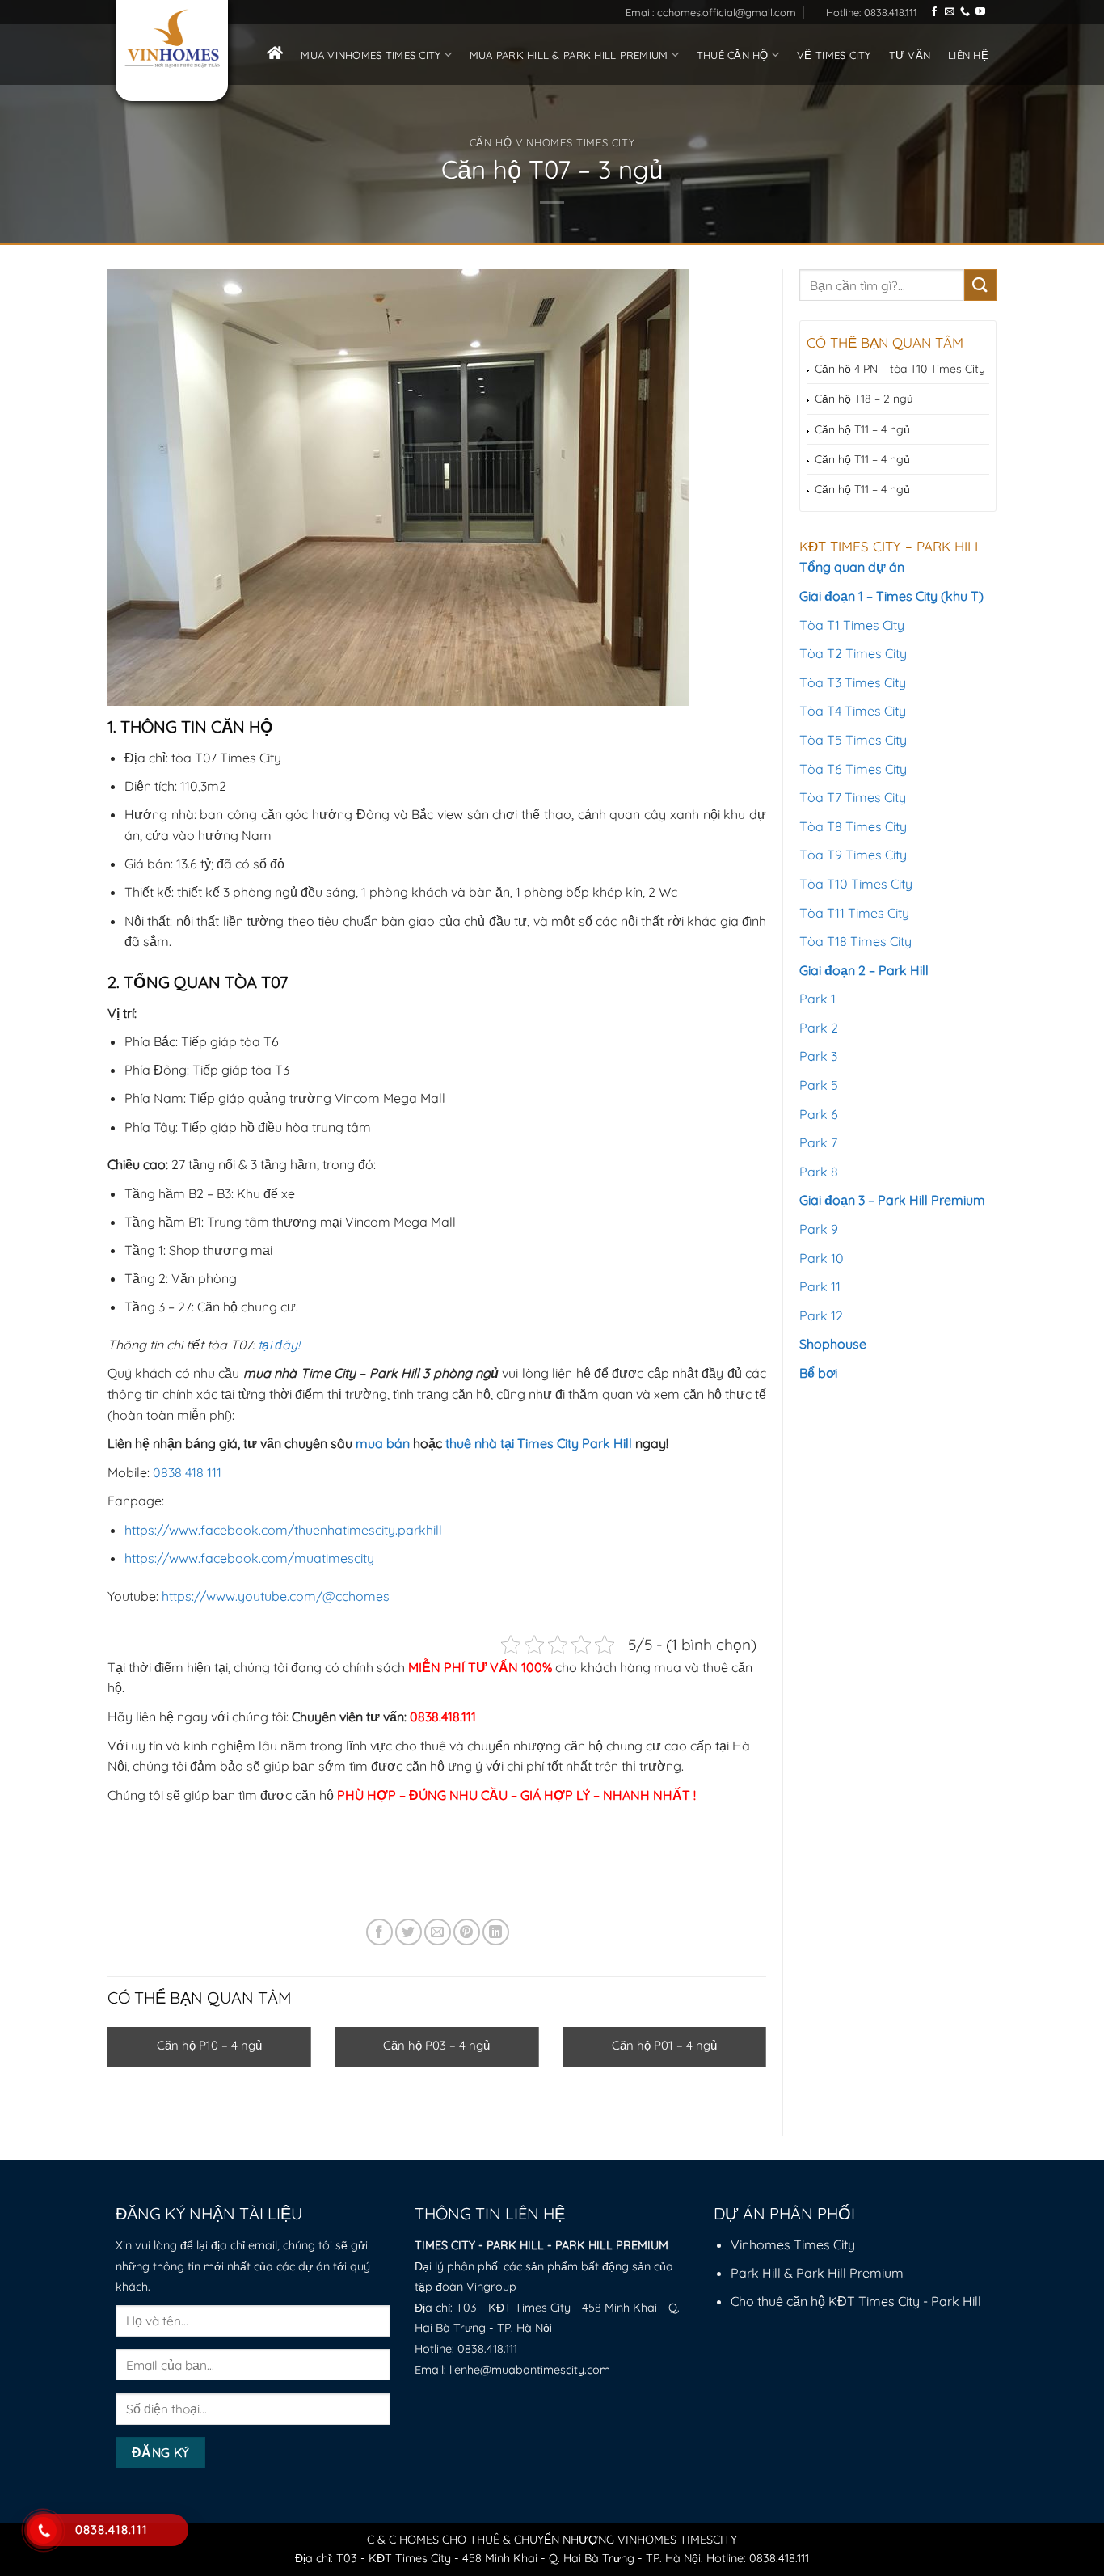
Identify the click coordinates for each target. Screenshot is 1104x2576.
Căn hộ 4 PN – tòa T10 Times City (900, 369)
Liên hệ (968, 55)
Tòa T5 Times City (853, 740)
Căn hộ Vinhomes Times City (552, 142)
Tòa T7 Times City (853, 797)
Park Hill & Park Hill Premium (817, 2273)
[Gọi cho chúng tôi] (965, 12)
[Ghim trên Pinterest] (467, 1932)
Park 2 (819, 1028)
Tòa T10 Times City (856, 884)
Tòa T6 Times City (853, 769)
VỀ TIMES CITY (834, 55)
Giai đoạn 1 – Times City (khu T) (891, 596)
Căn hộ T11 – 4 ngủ (862, 429)
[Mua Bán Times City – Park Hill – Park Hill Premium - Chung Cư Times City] (172, 39)
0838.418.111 (487, 2349)
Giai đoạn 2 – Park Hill (864, 970)
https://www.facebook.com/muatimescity (249, 1558)
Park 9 (819, 1229)
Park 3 (818, 1056)
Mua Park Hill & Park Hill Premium (569, 55)
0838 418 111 (187, 1472)
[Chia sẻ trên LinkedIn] (496, 1932)
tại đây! (279, 1345)
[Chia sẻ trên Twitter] (409, 1932)
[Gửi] (980, 285)
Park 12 (821, 1315)
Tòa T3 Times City (853, 682)
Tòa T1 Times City (852, 625)
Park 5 (819, 1085)
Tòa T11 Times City (854, 913)
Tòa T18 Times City (855, 941)
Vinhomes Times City (793, 2244)
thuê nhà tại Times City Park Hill (539, 1443)
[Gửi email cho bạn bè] (438, 1932)
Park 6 (819, 1114)
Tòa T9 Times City (853, 855)
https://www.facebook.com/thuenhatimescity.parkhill (283, 1530)
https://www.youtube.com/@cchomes (276, 1596)
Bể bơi (818, 1373)
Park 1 (817, 999)
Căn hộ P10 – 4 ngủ (209, 2045)
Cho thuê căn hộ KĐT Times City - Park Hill (856, 2301)
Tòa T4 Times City (853, 711)
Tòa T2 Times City (853, 653)
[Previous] (86, 2046)
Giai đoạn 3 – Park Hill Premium (892, 1200)
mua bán (383, 1443)
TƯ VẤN (910, 55)
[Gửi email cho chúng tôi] (950, 12)
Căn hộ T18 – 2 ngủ (864, 399)
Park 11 (820, 1286)
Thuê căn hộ (733, 55)
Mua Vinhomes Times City (371, 55)
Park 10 (822, 1258)
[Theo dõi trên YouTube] (980, 12)
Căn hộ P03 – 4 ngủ (436, 2045)
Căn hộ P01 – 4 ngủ (664, 2045)
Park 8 (819, 1172)
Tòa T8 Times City (853, 826)
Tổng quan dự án (852, 567)
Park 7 (818, 1142)
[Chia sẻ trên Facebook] (379, 1932)
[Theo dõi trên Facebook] (934, 12)
